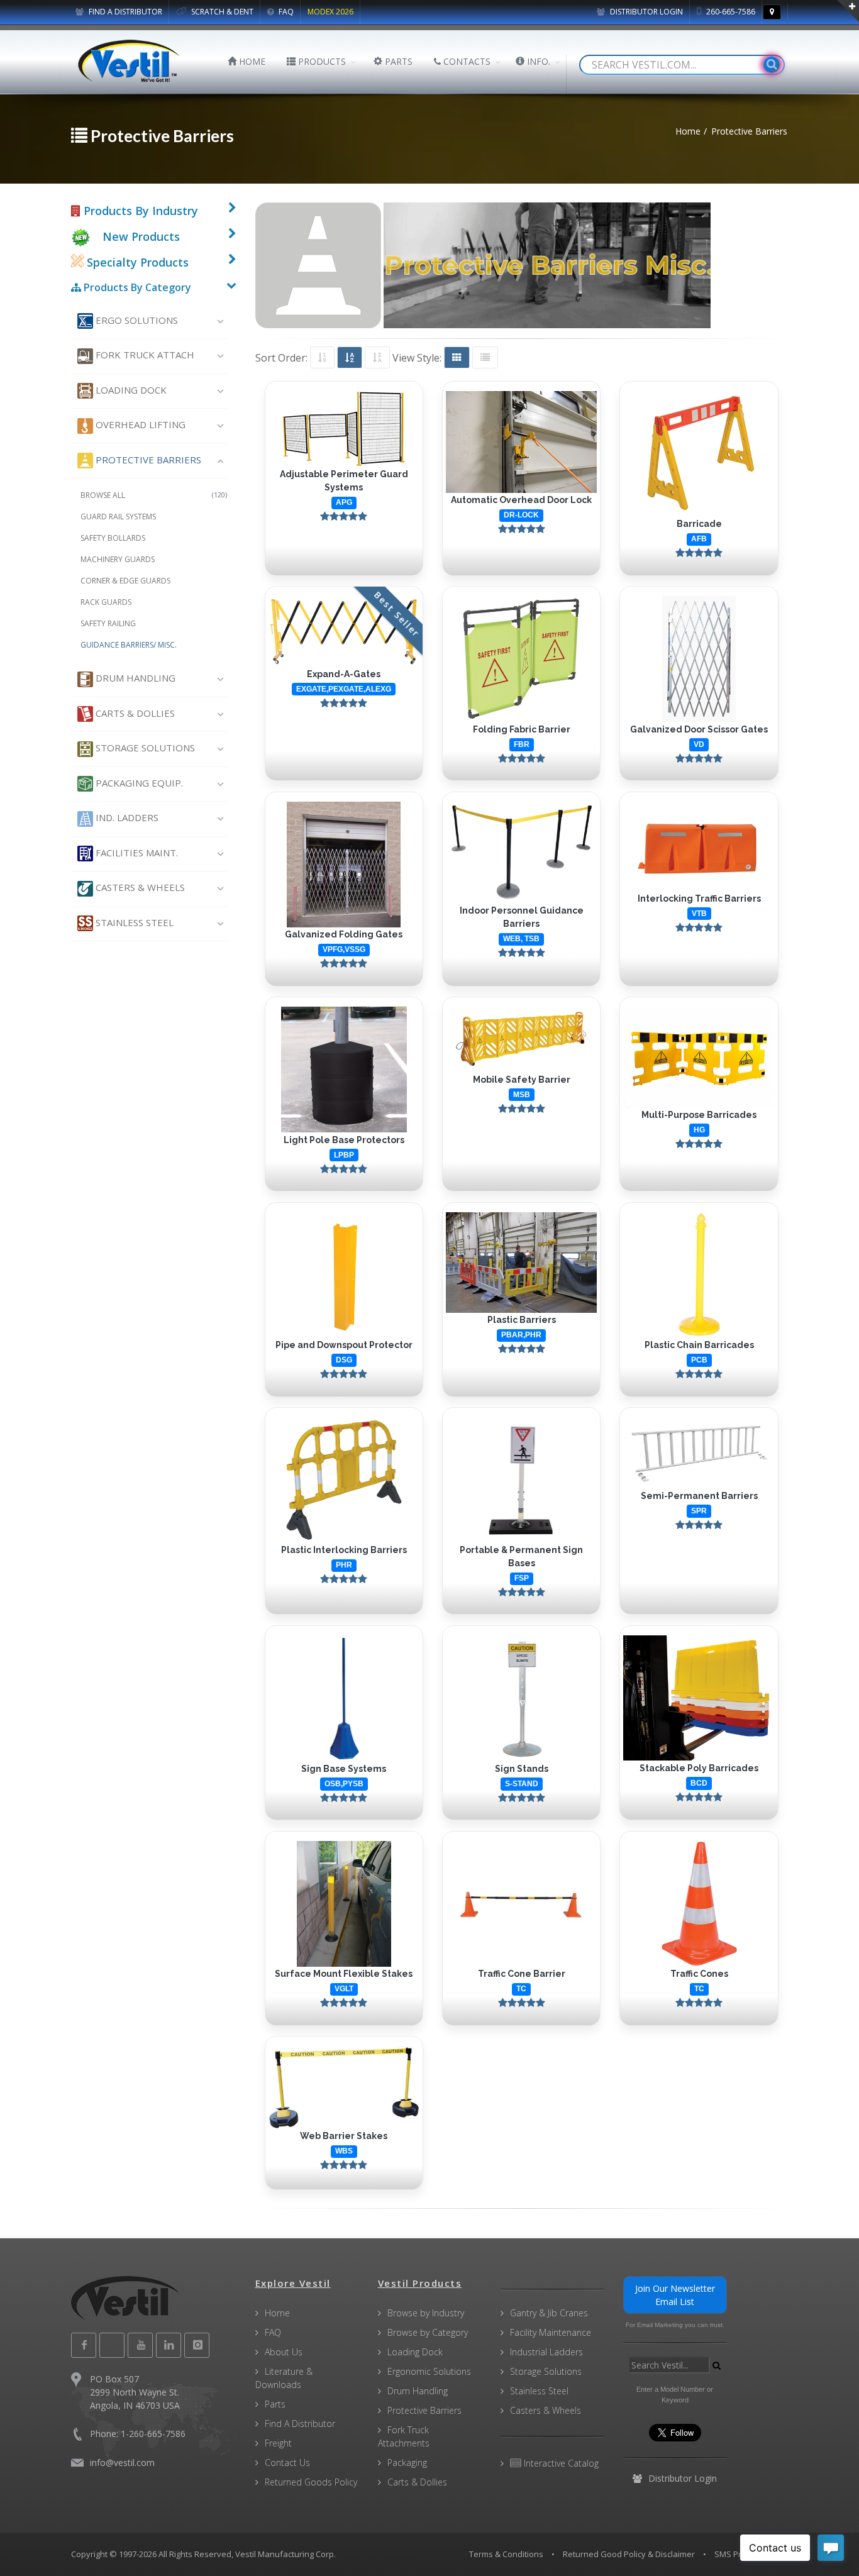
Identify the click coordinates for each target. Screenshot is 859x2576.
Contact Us (287, 2463)
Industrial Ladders (546, 2352)
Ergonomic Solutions (429, 2371)
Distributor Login (646, 12)
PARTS (397, 61)
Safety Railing (108, 623)
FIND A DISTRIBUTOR (125, 12)
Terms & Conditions (506, 2554)
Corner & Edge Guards (125, 581)
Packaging (407, 2463)
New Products (141, 236)
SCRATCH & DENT (221, 12)
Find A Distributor (300, 2424)
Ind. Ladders (126, 817)
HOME (251, 61)
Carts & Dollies (134, 713)
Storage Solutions (144, 748)
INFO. (537, 61)
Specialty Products (136, 262)
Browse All (154, 495)
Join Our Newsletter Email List (675, 2295)
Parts (275, 2404)
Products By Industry (139, 211)
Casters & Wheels (139, 887)
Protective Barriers (147, 460)
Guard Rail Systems (118, 517)
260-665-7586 (730, 12)
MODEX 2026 (330, 12)
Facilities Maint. (136, 853)
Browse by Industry (426, 2313)
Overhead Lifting (139, 424)
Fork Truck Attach (144, 355)
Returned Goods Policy (311, 2482)
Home (277, 2313)
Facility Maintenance (551, 2332)
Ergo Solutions (136, 320)
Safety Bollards (113, 538)
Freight (278, 2443)
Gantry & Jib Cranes (549, 2313)
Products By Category (136, 287)
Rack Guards (106, 602)
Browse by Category (428, 2332)
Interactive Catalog (560, 2463)
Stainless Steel (133, 922)
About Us (284, 2352)
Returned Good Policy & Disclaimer (629, 2554)
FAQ (285, 12)
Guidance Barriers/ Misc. (129, 645)
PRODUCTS (321, 61)
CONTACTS (466, 61)
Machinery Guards (118, 559)
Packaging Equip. (138, 783)
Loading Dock (130, 390)
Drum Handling (134, 678)
